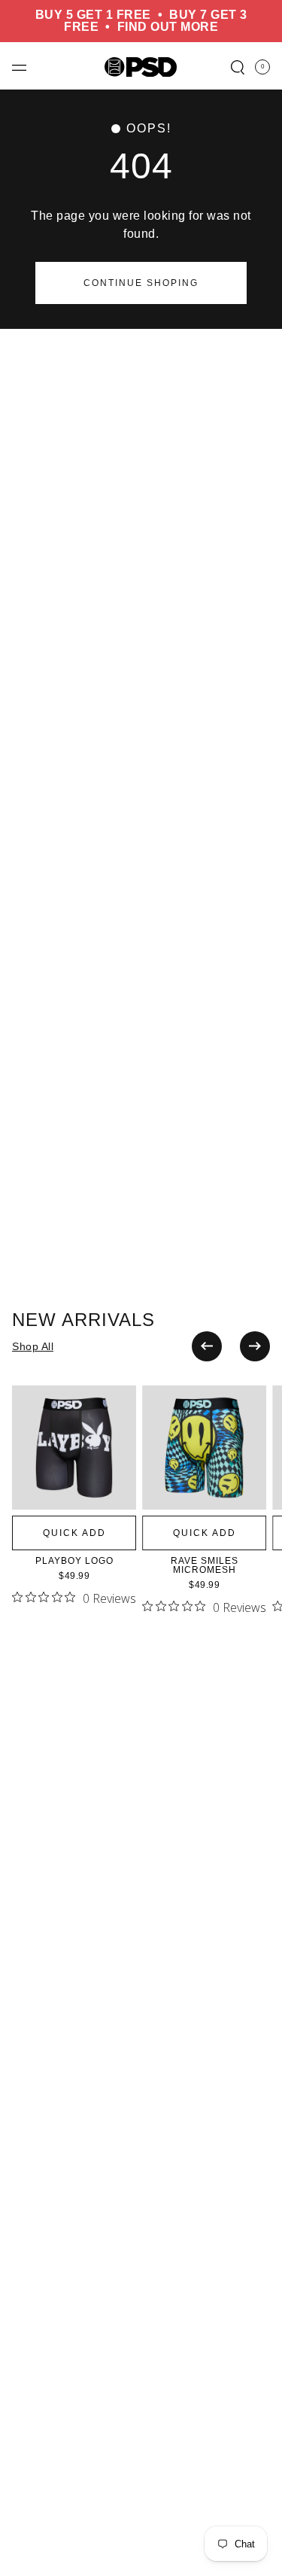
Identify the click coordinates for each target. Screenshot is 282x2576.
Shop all (33, 1346)
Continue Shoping (141, 283)
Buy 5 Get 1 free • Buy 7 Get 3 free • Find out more (141, 21)
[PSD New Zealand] (141, 66)
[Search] (238, 67)
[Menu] (19, 67)
